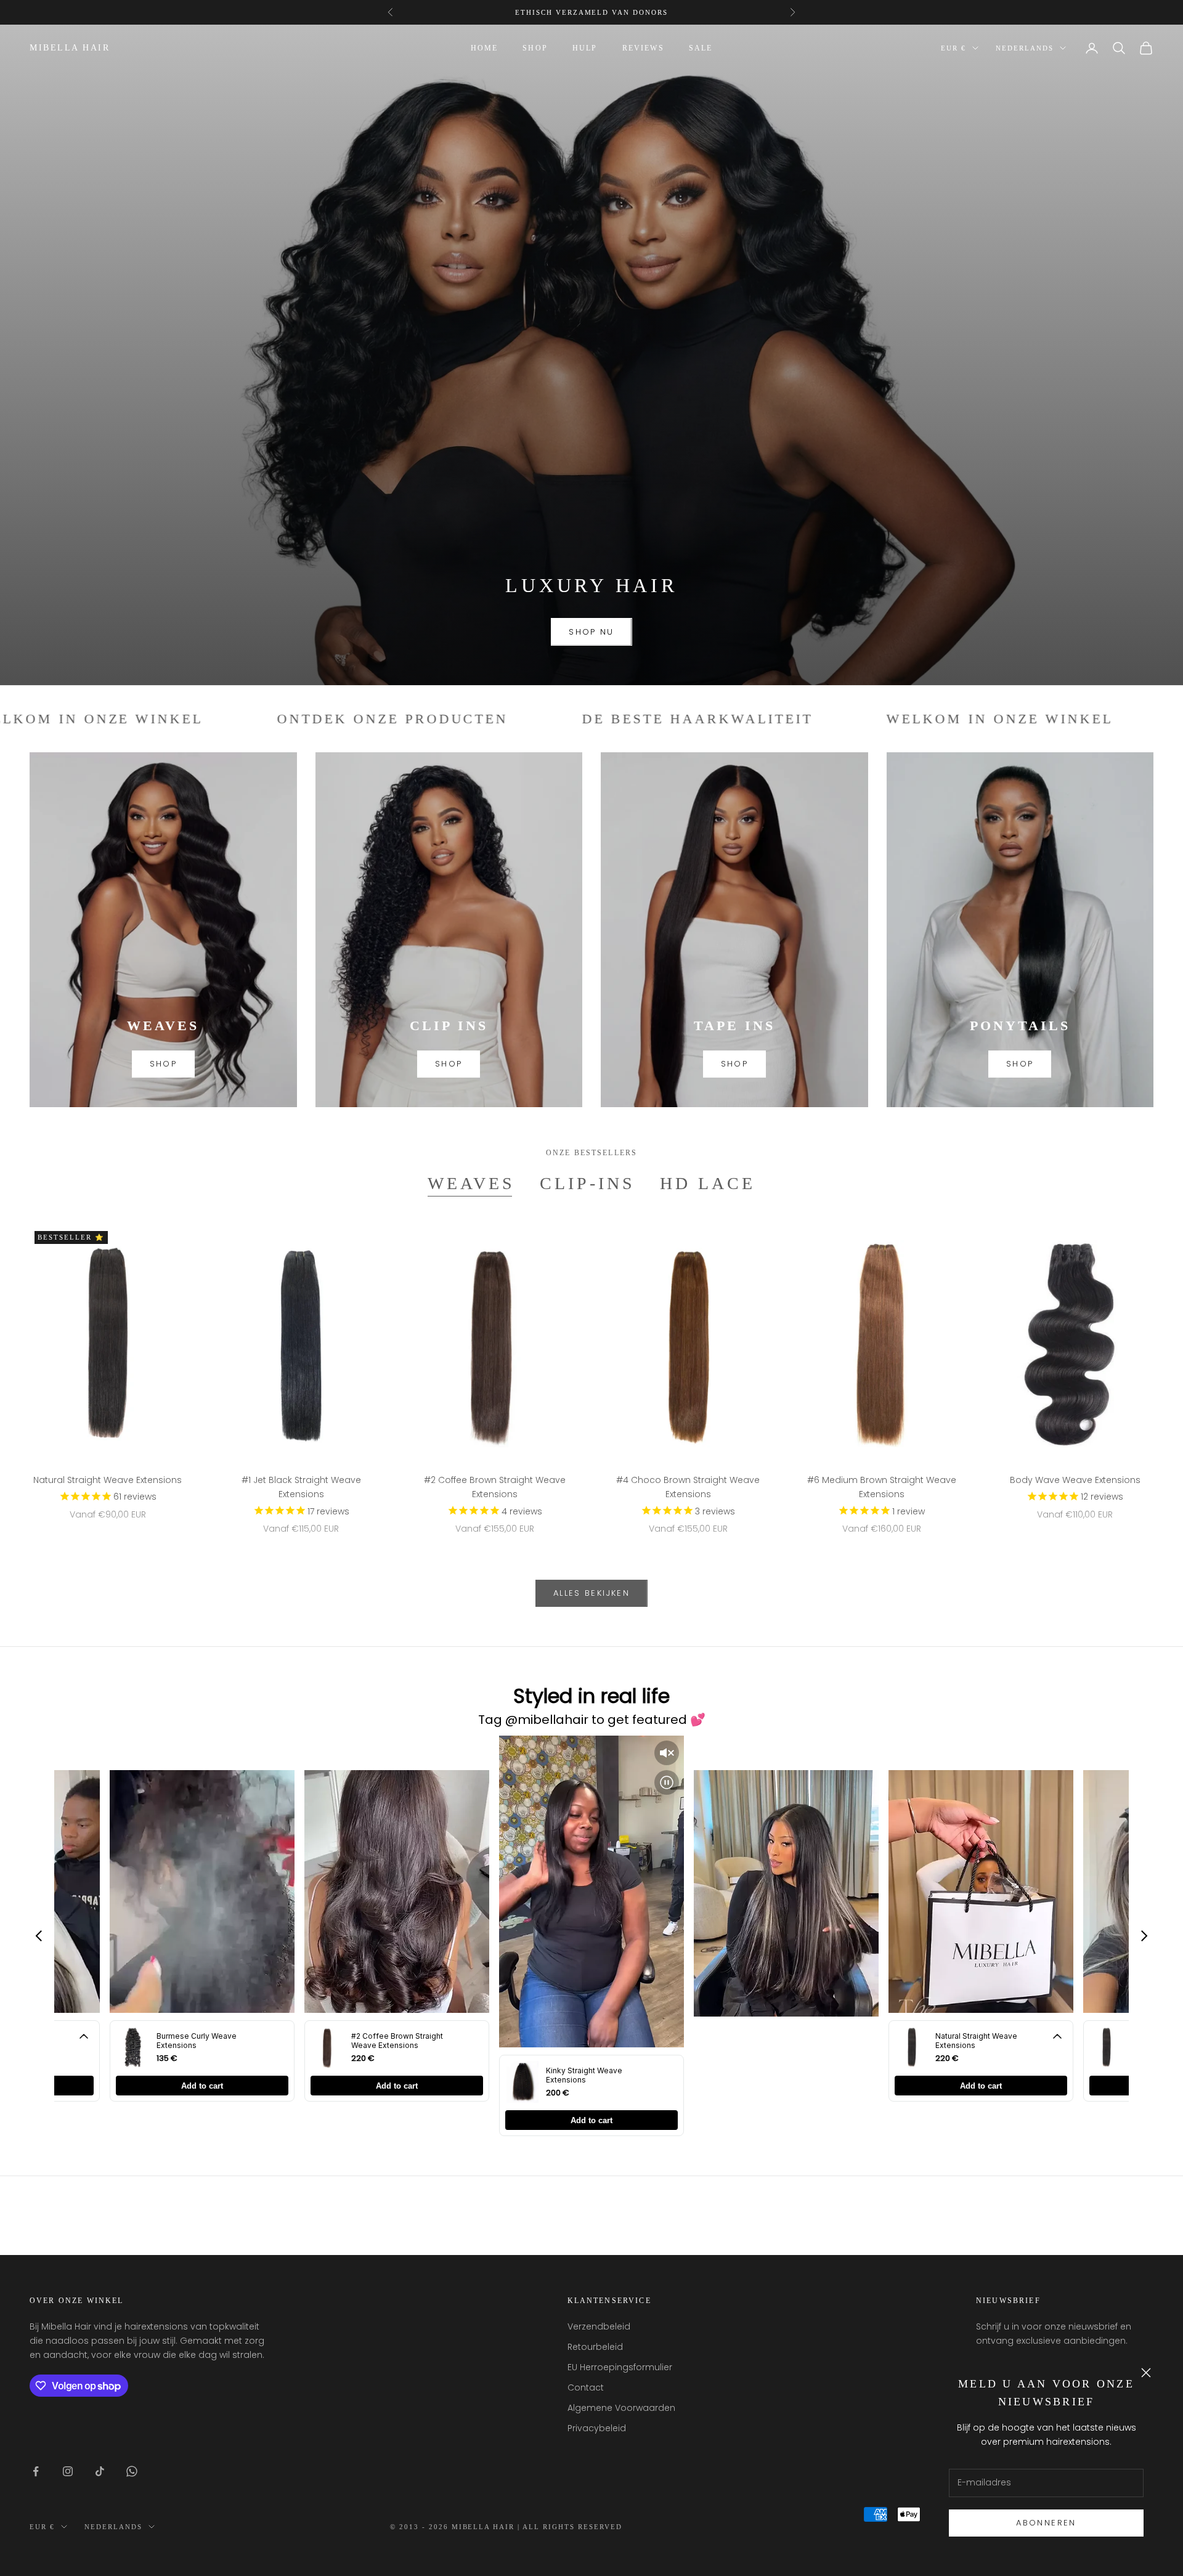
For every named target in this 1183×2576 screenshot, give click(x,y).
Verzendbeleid (599, 2326)
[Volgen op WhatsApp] (132, 2471)
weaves (471, 1183)
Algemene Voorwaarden (621, 2408)
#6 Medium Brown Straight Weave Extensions (882, 1487)
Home (485, 48)
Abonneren (1046, 2523)
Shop (535, 48)
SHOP (163, 1064)
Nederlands (1025, 48)
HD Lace (708, 1183)
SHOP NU (591, 632)
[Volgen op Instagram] (68, 2471)
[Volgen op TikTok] (100, 2471)
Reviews (643, 48)
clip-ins (587, 1183)
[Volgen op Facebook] (36, 2471)
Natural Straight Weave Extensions (108, 1480)
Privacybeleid (597, 2428)
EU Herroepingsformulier (620, 2367)
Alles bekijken (591, 1593)
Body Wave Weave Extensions (1075, 1480)
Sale (701, 48)
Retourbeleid (595, 2347)
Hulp (585, 48)
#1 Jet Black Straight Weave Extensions (301, 1487)
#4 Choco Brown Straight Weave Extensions (688, 1487)
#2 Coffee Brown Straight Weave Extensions (495, 1487)
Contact (586, 2387)
